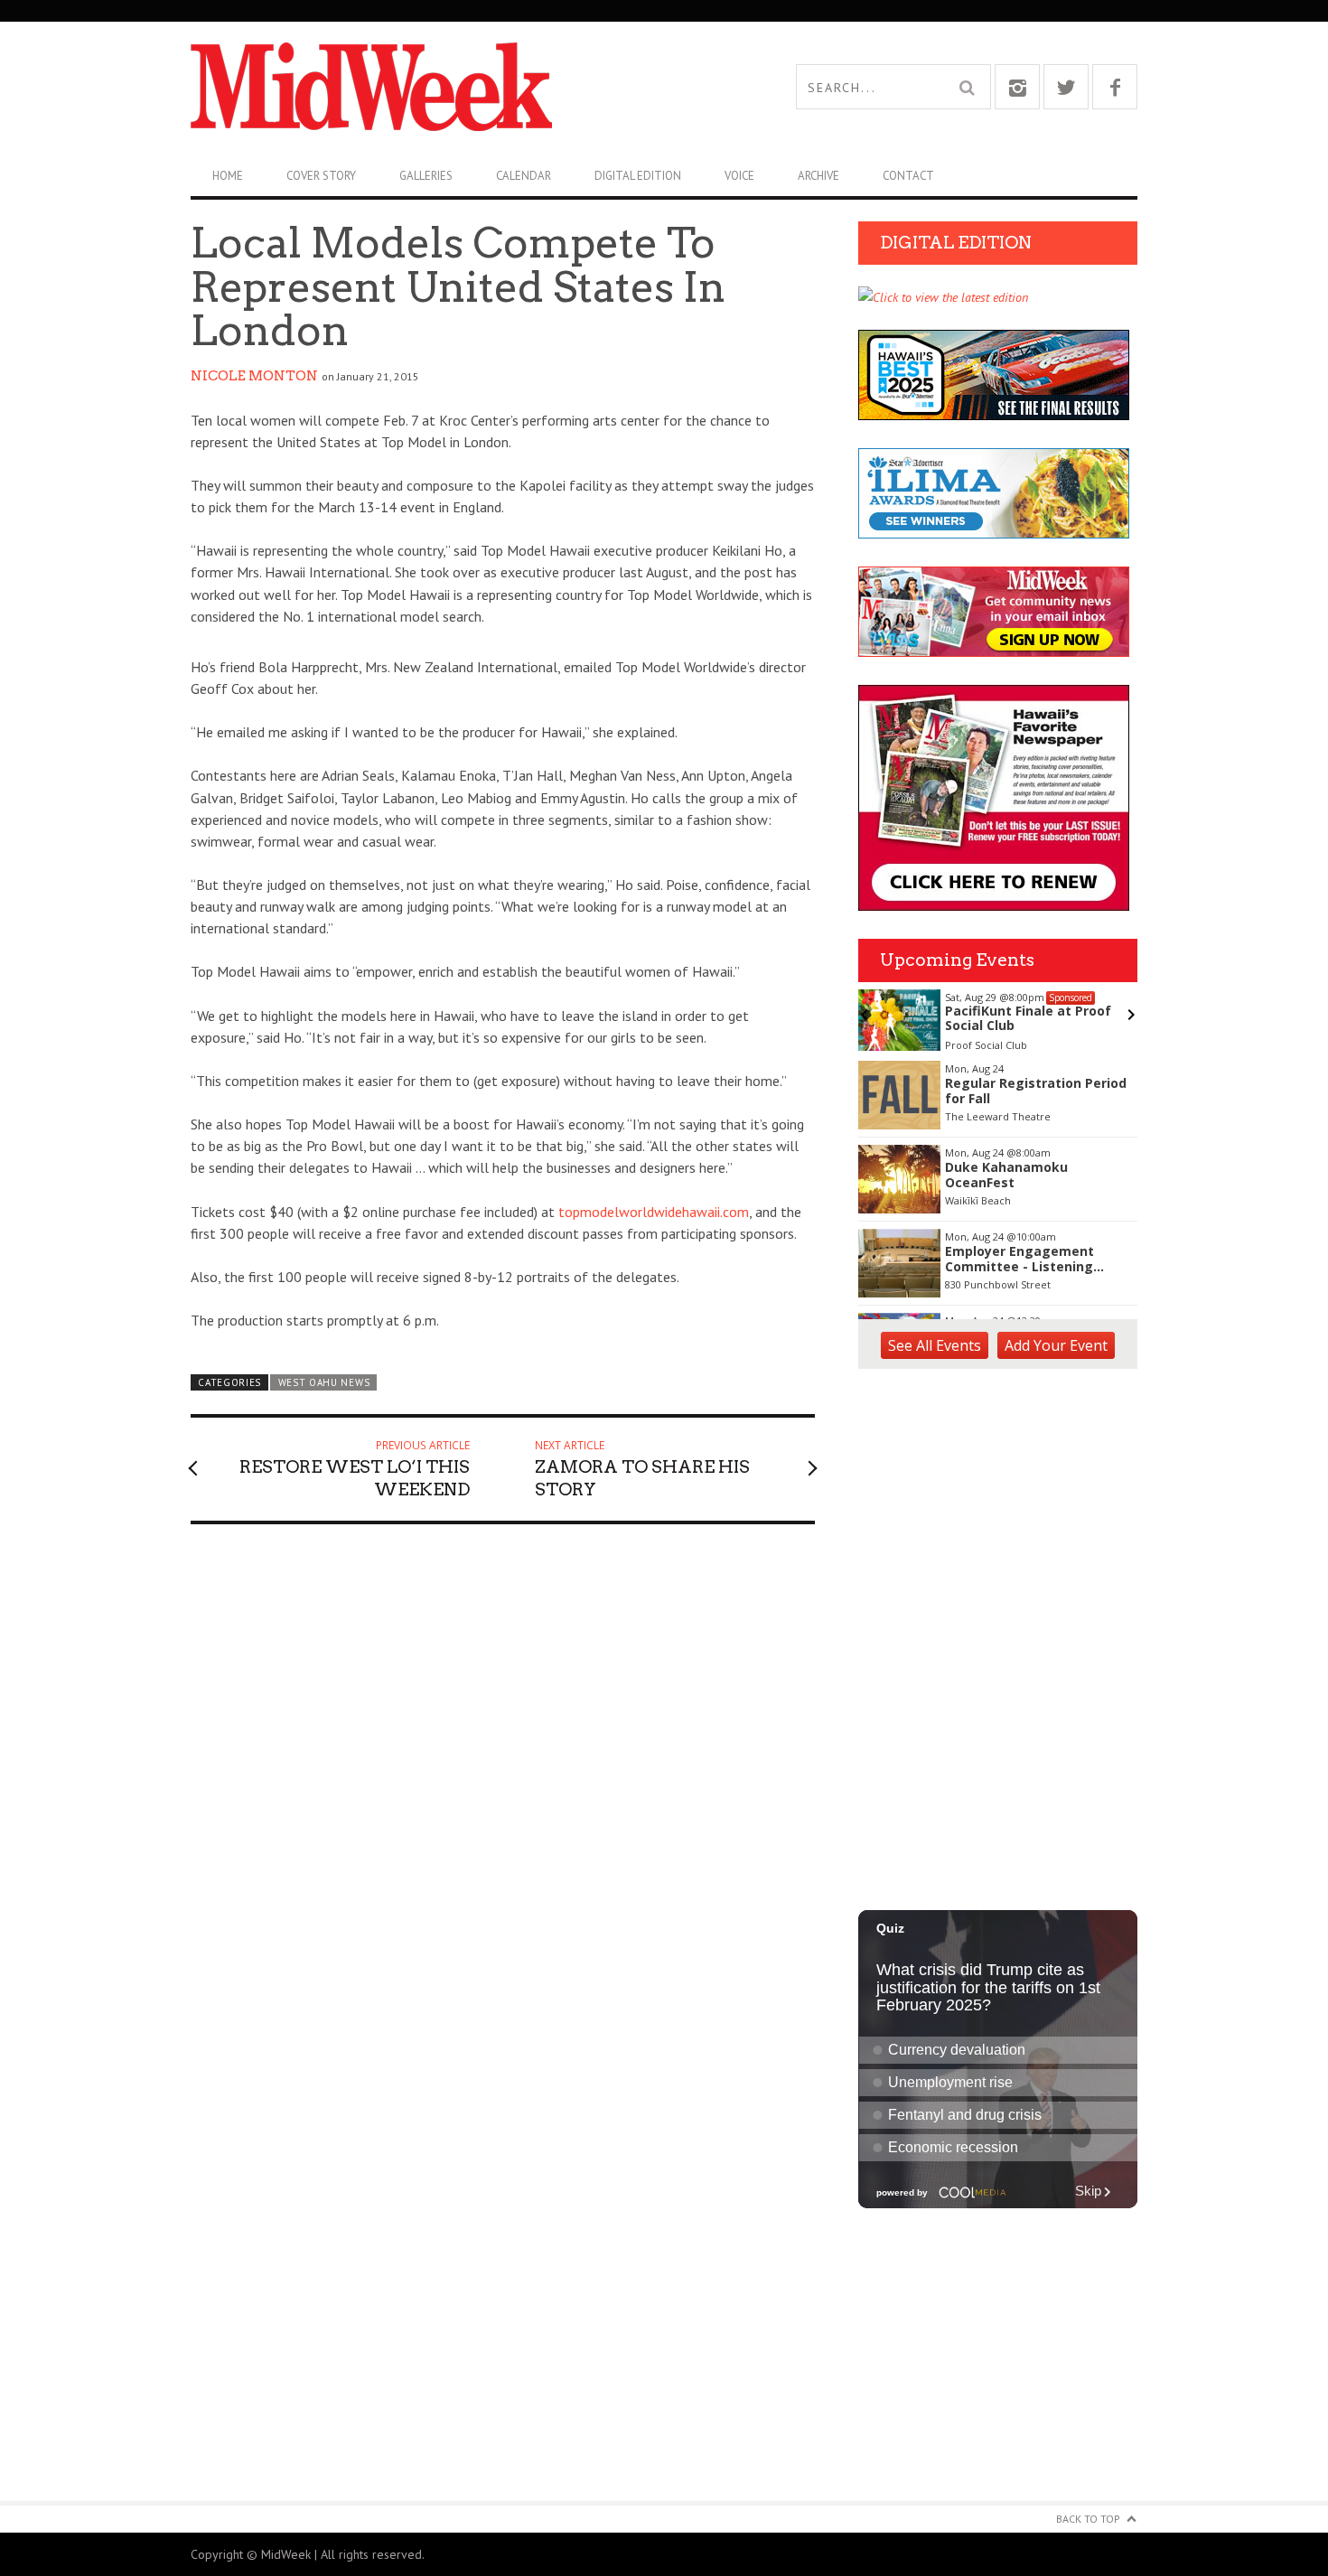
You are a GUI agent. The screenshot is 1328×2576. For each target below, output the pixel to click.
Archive (818, 176)
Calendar (524, 176)
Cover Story (321, 176)
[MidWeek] (427, 87)
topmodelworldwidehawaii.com (654, 1212)
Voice (739, 176)
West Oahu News (324, 1382)
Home (228, 176)
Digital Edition (638, 176)
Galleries (426, 176)
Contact (908, 176)
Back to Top (1088, 2519)
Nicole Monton (254, 376)
